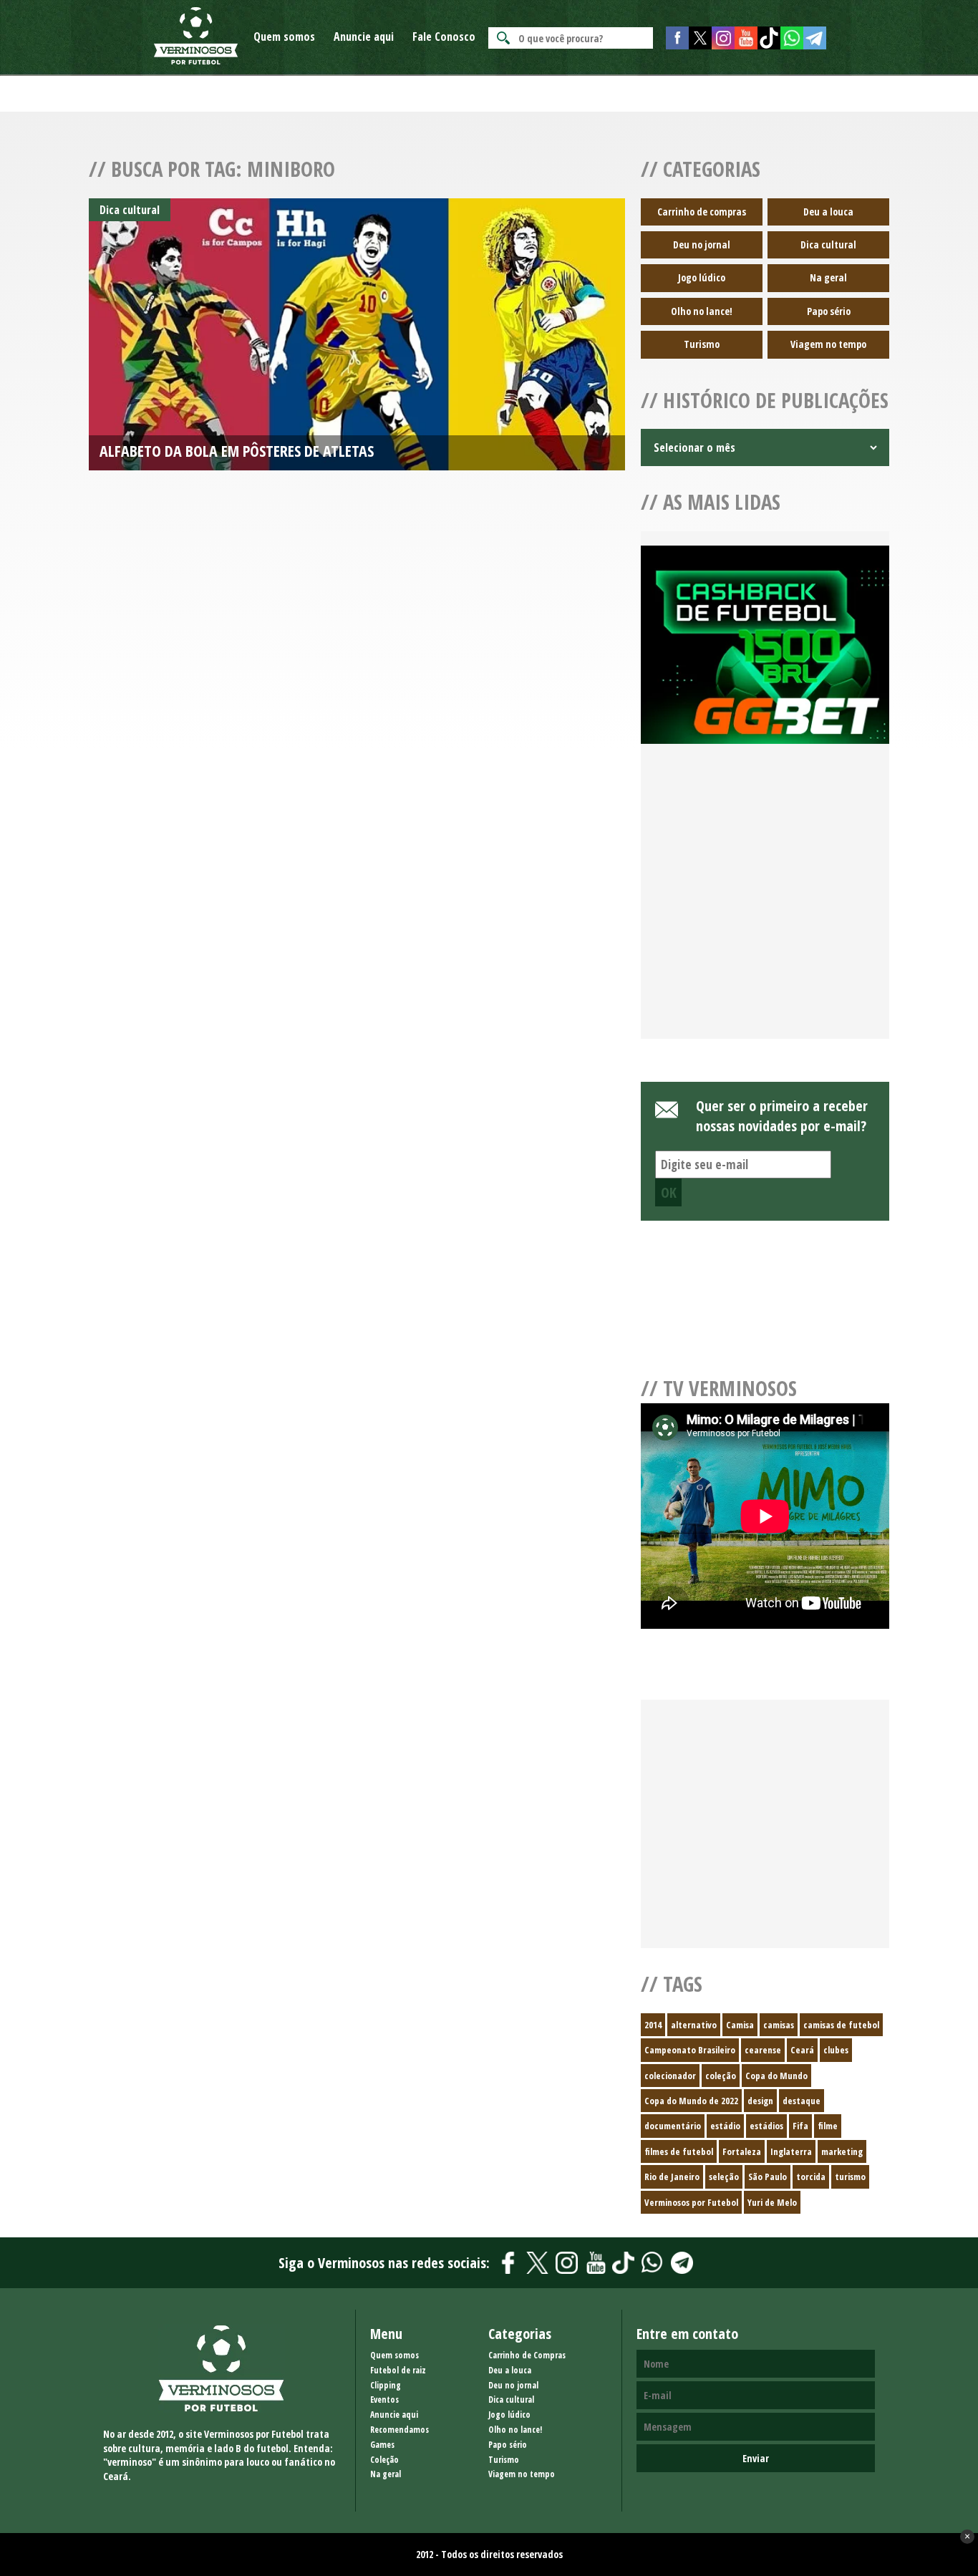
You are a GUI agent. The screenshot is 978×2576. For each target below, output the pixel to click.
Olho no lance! (702, 311)
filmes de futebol (679, 2151)
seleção (724, 2176)
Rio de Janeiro (672, 2176)
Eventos (384, 2400)
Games (382, 2445)
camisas (779, 2025)
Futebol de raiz (398, 2370)
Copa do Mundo (776, 2076)
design (760, 2101)
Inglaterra (791, 2151)
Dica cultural (828, 244)
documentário (673, 2126)
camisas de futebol (841, 2025)
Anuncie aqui (364, 37)
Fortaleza (742, 2151)
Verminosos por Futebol (691, 2202)
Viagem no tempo (828, 344)
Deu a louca (828, 212)
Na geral (828, 277)
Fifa (800, 2126)
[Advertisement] (765, 909)
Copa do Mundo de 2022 (691, 2101)
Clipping (386, 2385)
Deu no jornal (702, 244)
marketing (842, 2151)
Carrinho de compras (702, 212)
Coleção (384, 2460)
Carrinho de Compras (527, 2355)
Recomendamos (400, 2430)
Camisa (740, 2025)
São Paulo (768, 2176)
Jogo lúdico (702, 277)
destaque (802, 2101)
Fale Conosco (444, 37)
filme (828, 2126)
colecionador (670, 2076)
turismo (850, 2176)
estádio (725, 2126)
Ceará (802, 2050)
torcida (811, 2176)
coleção (721, 2076)
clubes (836, 2050)
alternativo (694, 2025)
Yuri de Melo (772, 2202)
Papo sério (829, 311)
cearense (763, 2050)
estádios (766, 2126)
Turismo (702, 344)
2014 (653, 2025)
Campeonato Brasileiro (690, 2050)
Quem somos (284, 37)
